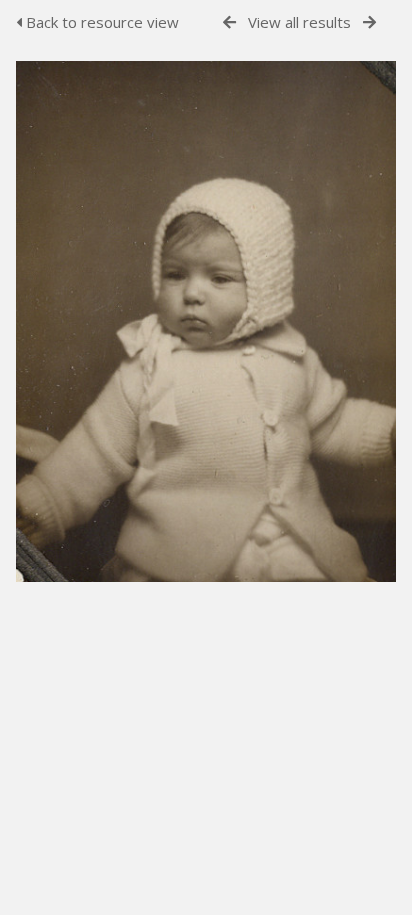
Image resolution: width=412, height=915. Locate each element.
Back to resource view (100, 22)
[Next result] (369, 22)
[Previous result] (229, 22)
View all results (299, 22)
